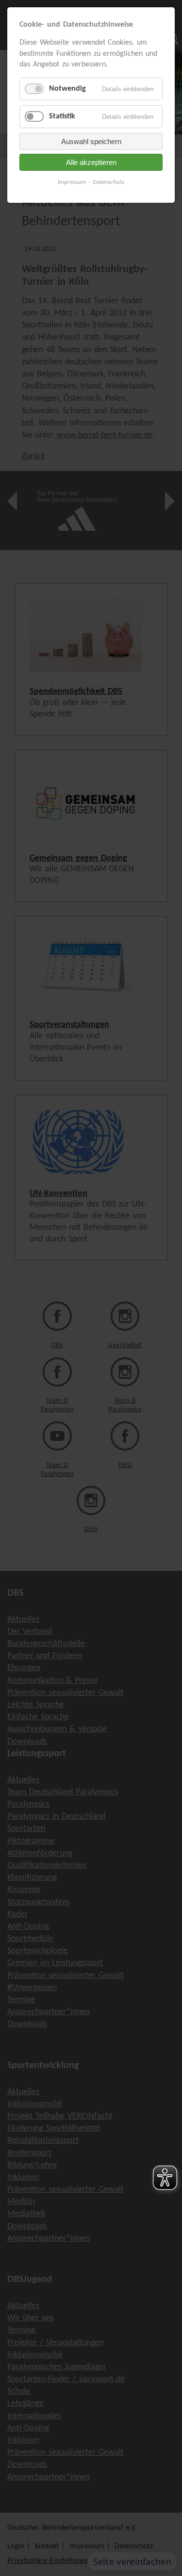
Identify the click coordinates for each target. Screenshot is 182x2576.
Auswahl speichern (91, 141)
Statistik (62, 116)
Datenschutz (108, 182)
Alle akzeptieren (91, 162)
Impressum (72, 182)
